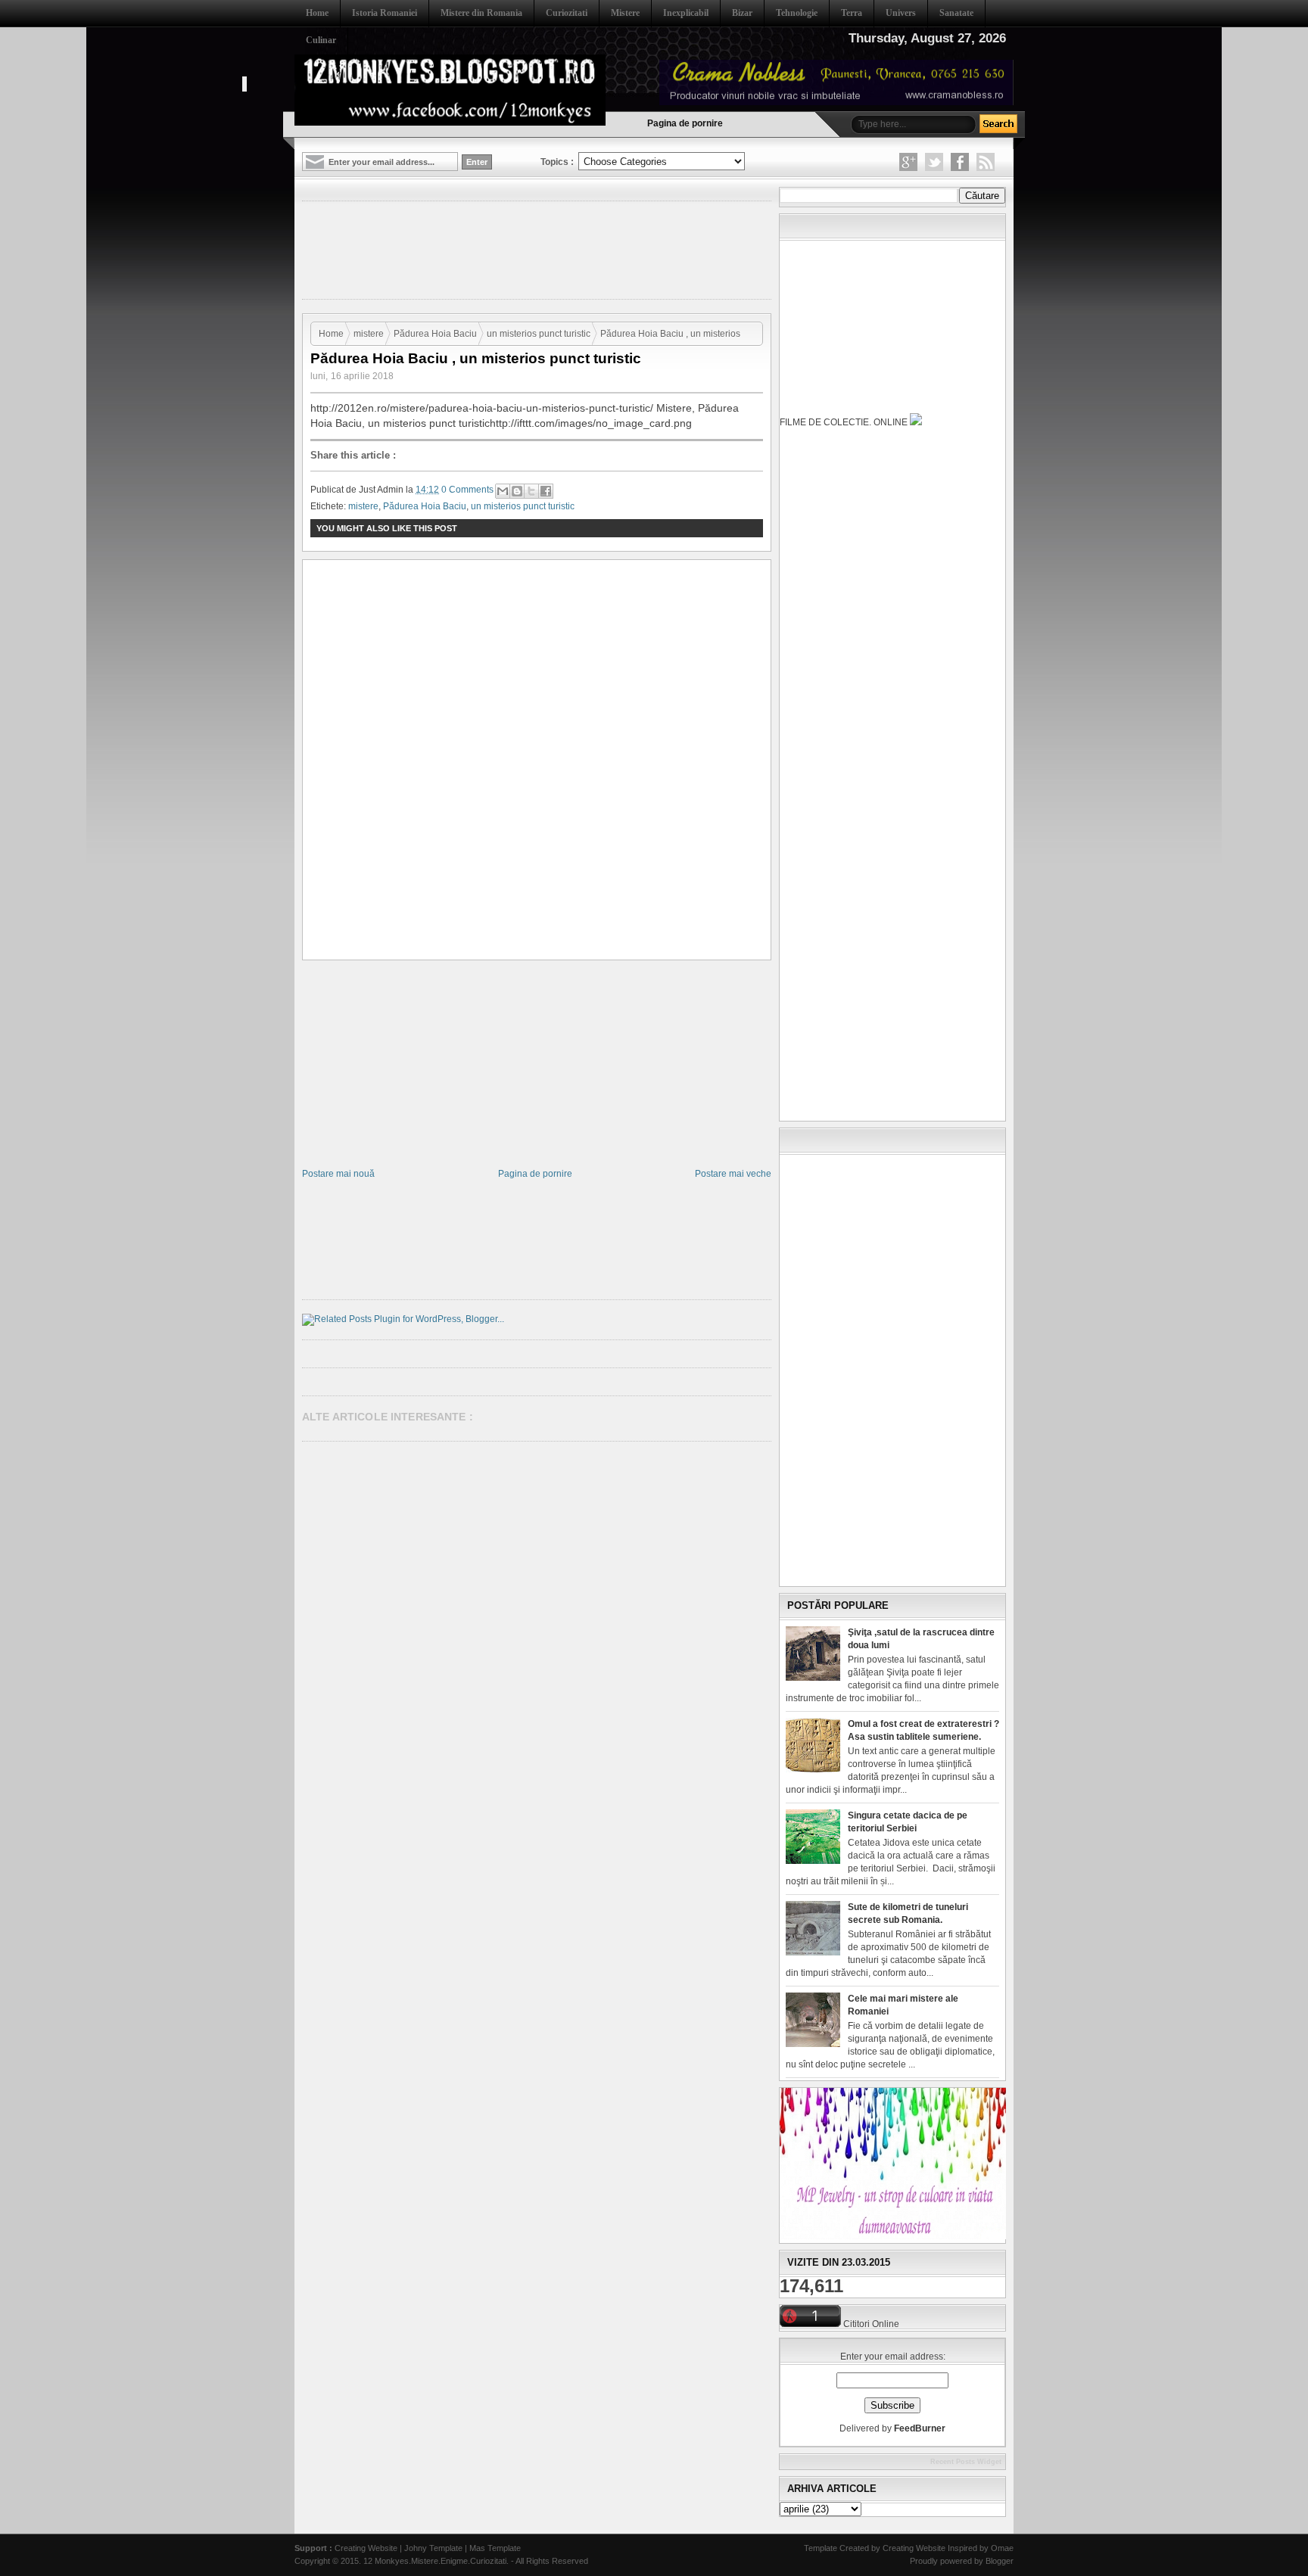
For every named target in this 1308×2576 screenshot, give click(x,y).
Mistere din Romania (481, 13)
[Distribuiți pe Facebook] (546, 491)
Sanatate (956, 13)
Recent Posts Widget (966, 2462)
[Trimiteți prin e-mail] (503, 491)
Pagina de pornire (685, 123)
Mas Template (495, 2548)
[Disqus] (537, 761)
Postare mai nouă (338, 1174)
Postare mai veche (733, 1174)
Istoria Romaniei (385, 13)
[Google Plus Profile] (908, 162)
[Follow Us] (934, 162)
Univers (901, 13)
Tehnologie (797, 13)
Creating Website (366, 2548)
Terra (852, 13)
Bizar (742, 13)
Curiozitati (567, 13)
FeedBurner (920, 2428)
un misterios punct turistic (539, 334)
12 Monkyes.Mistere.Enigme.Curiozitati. (437, 2561)
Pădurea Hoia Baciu (435, 334)
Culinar (321, 40)
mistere (369, 334)
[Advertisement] (578, 249)
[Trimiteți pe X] (531, 491)
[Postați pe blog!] (517, 491)
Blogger (1000, 2561)
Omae (1002, 2548)
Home (317, 13)
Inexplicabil (686, 13)
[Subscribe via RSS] (986, 162)
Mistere (625, 13)
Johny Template (433, 2548)
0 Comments (467, 490)
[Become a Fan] (960, 162)
